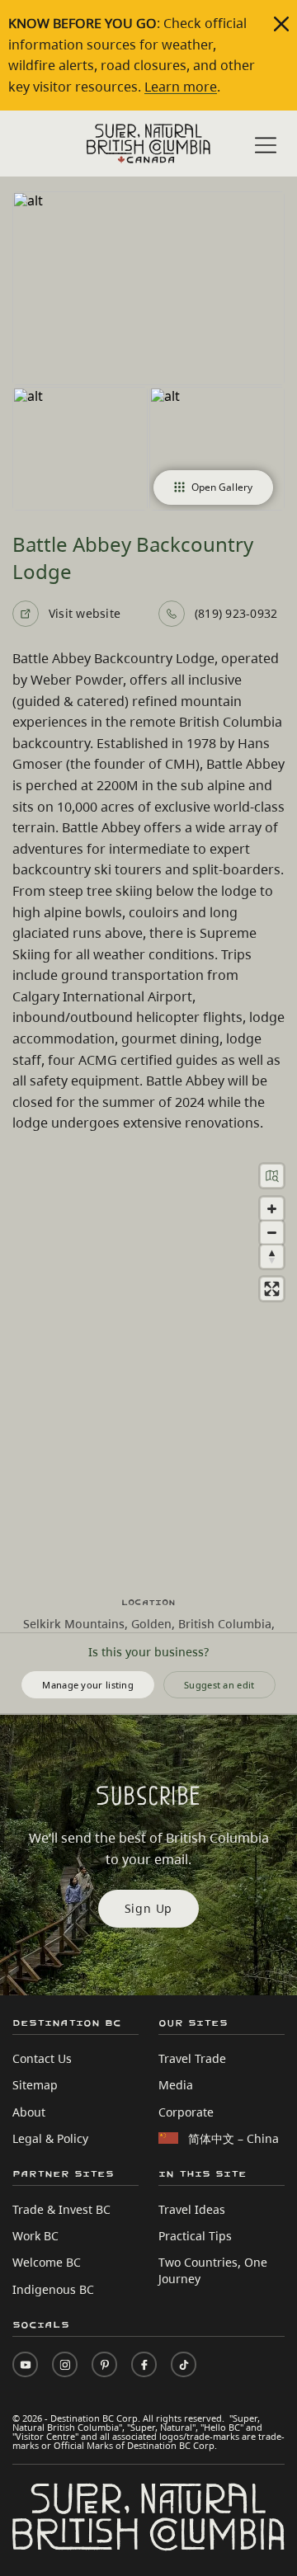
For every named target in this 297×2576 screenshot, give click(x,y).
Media (176, 2085)
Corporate (186, 2112)
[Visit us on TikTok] (184, 2364)
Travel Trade (192, 2058)
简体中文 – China (233, 2138)
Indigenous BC (53, 2289)
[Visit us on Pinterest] (104, 2364)
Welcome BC (47, 2262)
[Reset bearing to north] (272, 1257)
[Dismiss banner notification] (281, 24)
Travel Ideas (192, 2209)
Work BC (35, 2236)
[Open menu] (266, 145)
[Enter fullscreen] (272, 1289)
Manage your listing (88, 1685)
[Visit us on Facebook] (144, 2364)
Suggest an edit (219, 1685)
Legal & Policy (50, 2138)
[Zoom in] (272, 1209)
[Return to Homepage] (148, 144)
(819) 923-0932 (236, 613)
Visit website (85, 613)
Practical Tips (195, 2236)
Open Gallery (222, 487)
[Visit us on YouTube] (25, 2364)
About (29, 2112)
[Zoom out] (272, 1233)
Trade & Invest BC (61, 2209)
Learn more (181, 87)
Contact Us (42, 2058)
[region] (148, 1365)
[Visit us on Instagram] (65, 2364)
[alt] (148, 288)
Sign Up (149, 1908)
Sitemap (35, 2085)
